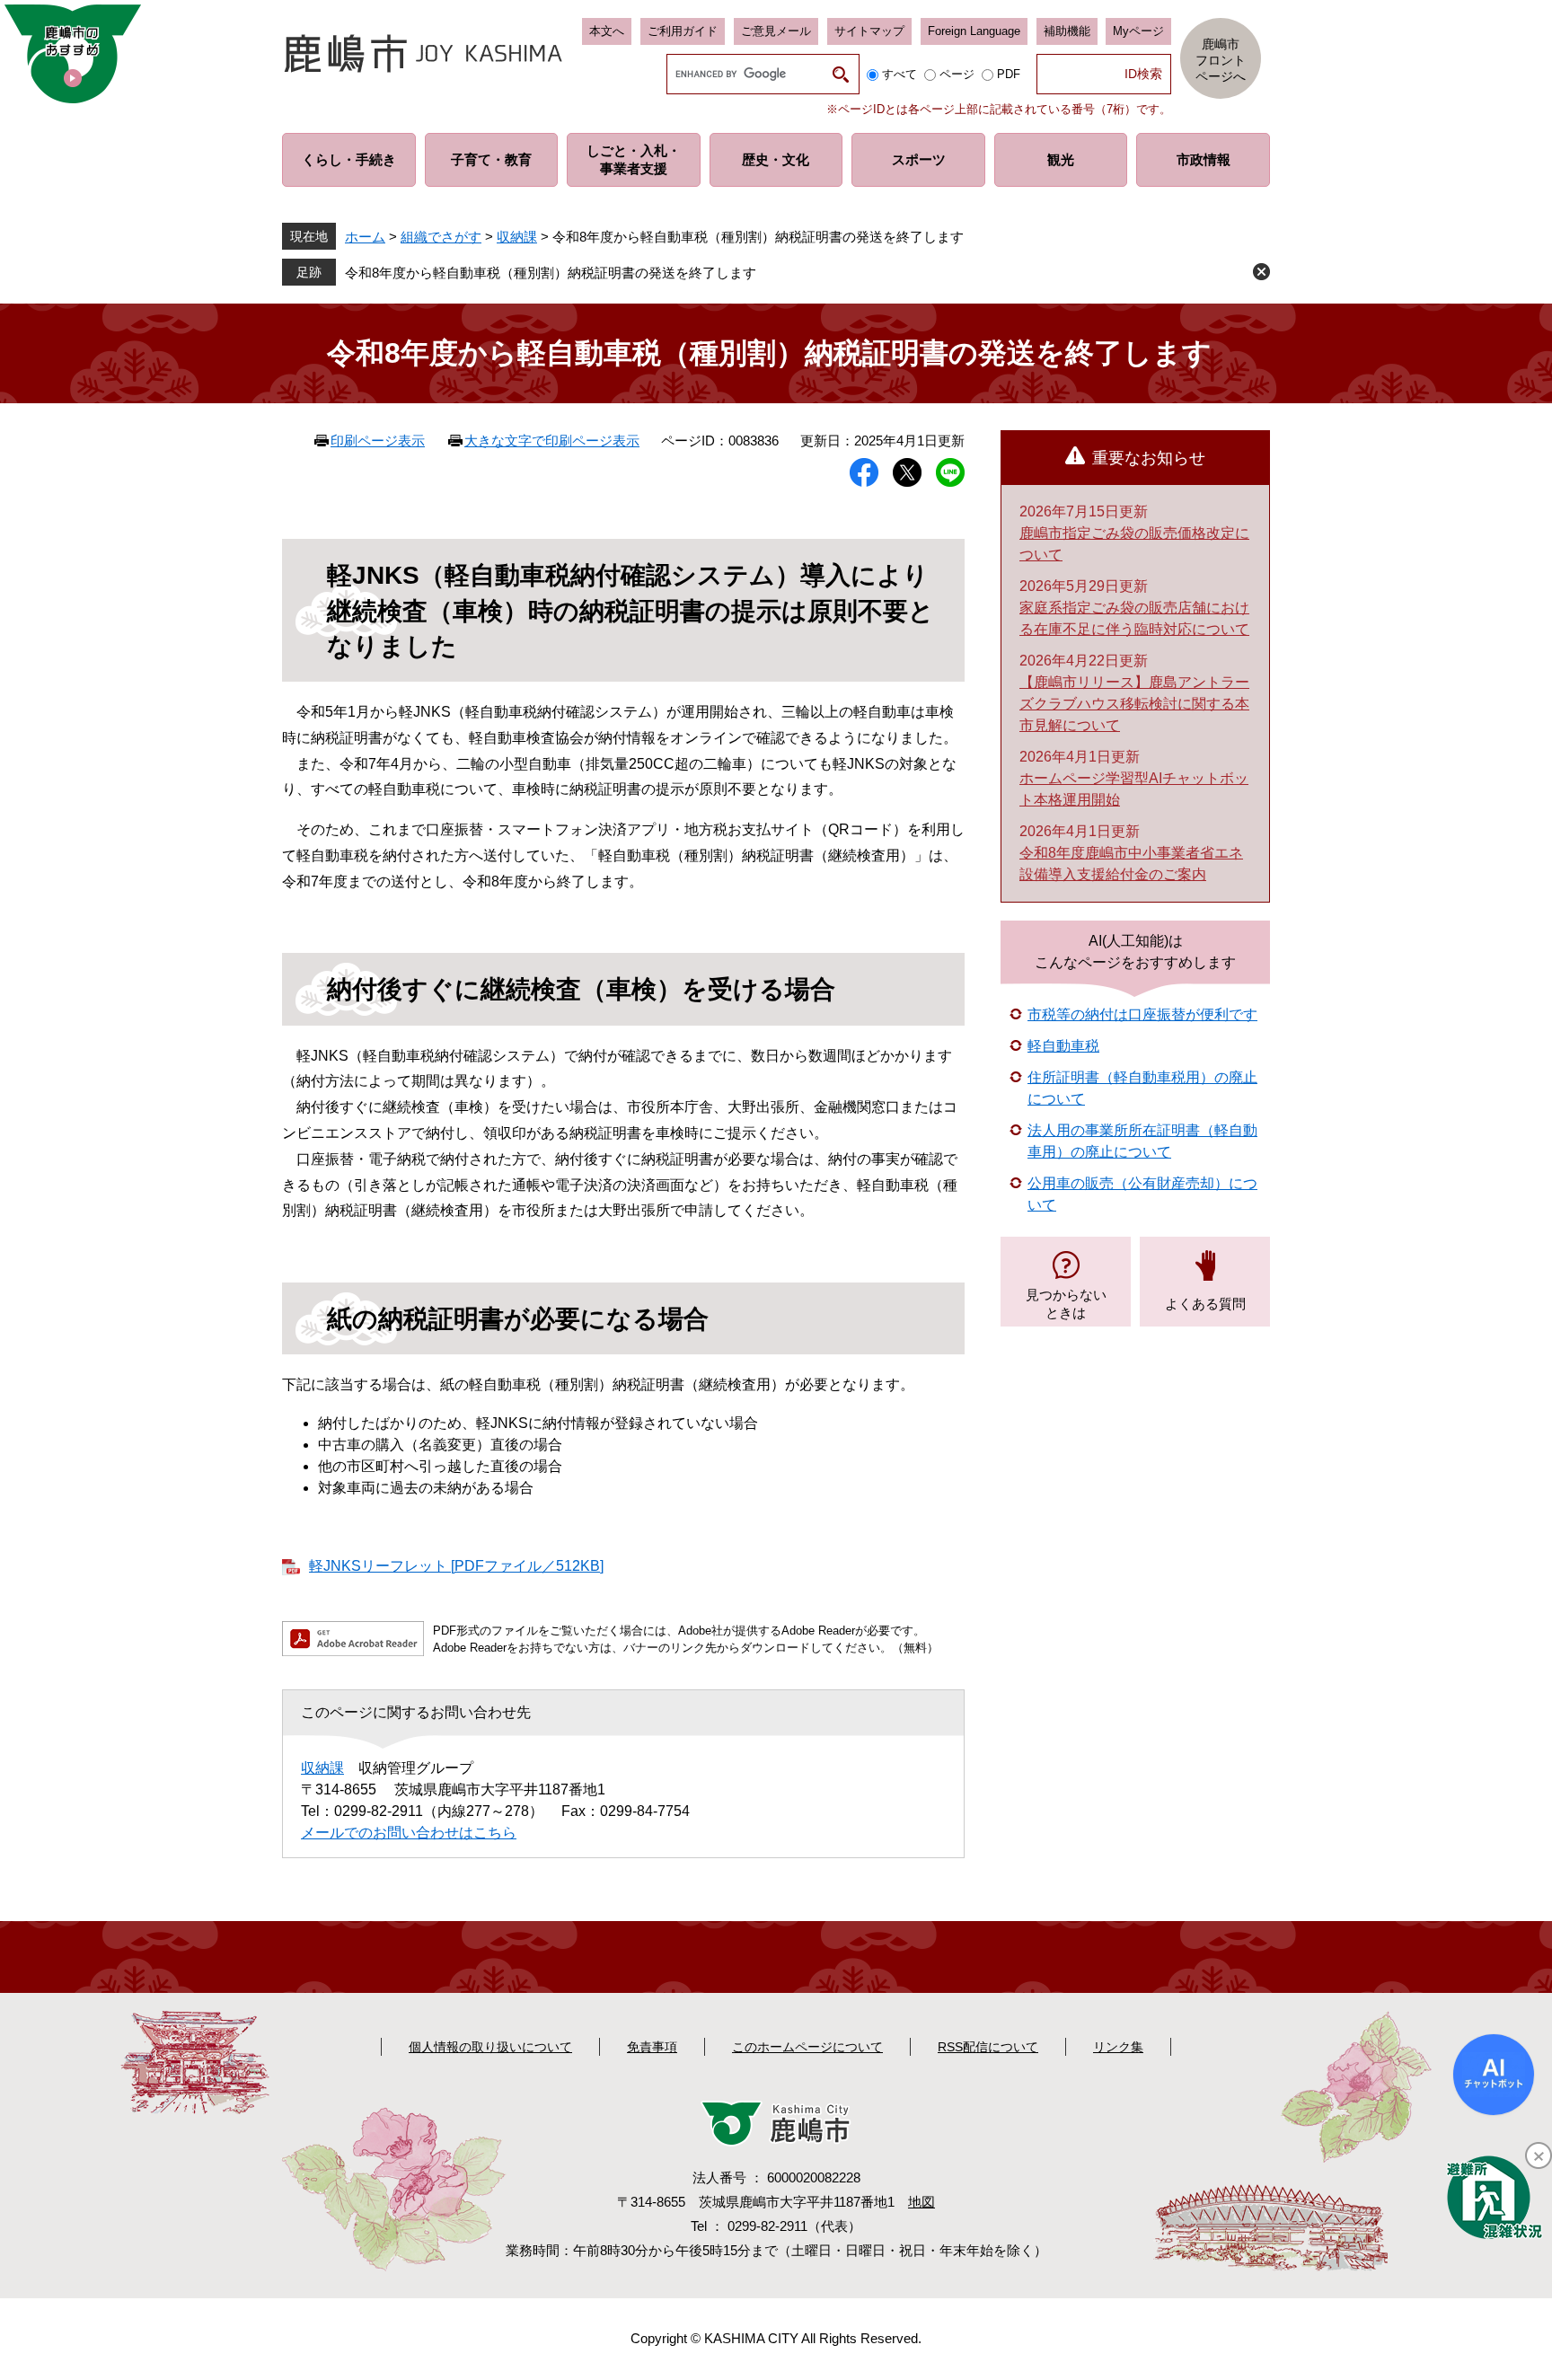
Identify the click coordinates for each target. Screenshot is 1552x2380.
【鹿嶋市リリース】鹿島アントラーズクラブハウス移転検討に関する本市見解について (1134, 704)
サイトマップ (869, 31)
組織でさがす (441, 237)
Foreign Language (974, 31)
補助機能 (1067, 31)
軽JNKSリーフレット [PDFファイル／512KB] (456, 1566)
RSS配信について (988, 2047)
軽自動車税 (1063, 1046)
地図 (921, 2202)
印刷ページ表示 (378, 441)
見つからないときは (1066, 1304)
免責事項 (652, 2047)
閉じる (1261, 272)
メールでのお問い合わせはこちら (409, 1833)
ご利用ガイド (683, 31)
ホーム (365, 237)
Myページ (1138, 31)
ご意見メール (776, 31)
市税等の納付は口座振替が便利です (1142, 1014)
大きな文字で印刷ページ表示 (552, 441)
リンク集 (1118, 2047)
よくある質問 (1205, 1304)
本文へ (607, 31)
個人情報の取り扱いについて (490, 2047)
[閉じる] (1539, 2155)
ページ (957, 74)
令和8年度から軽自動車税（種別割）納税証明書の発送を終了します (551, 273)
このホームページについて (807, 2047)
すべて (899, 74)
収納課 (517, 237)
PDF (1009, 74)
